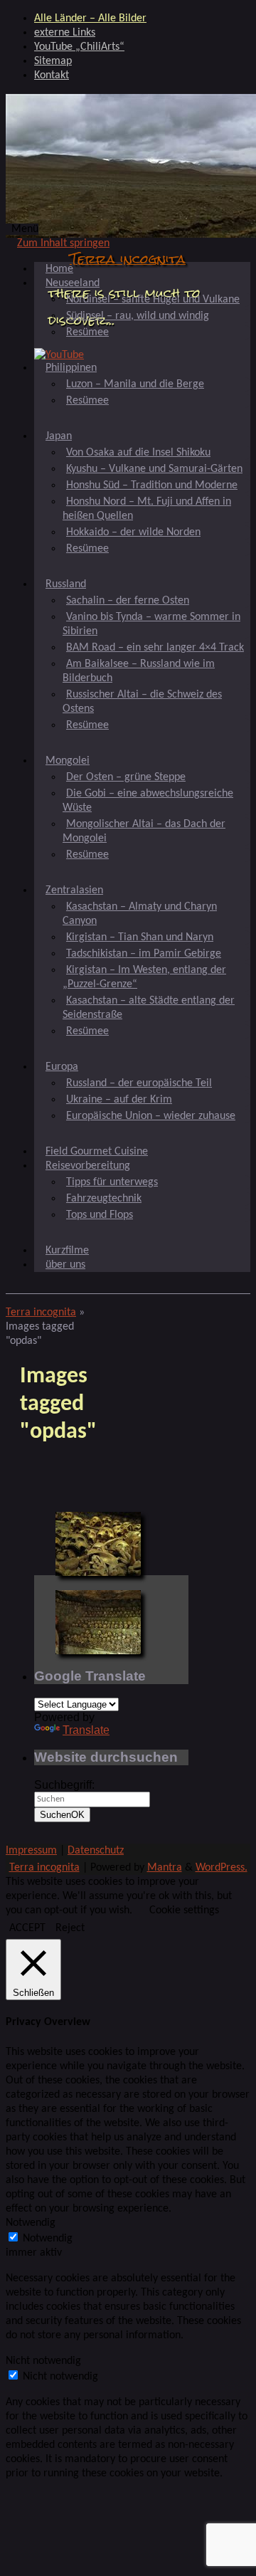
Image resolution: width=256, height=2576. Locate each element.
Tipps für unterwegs (112, 1182)
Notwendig (48, 2239)
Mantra (165, 1868)
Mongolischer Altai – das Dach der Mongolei (144, 831)
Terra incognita (128, 259)
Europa (62, 1067)
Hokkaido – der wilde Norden (133, 532)
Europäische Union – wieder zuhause (151, 1116)
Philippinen (71, 368)
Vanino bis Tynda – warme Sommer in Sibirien (151, 624)
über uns (65, 1265)
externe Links (65, 33)
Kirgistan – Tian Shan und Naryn (140, 937)
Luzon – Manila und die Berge (135, 384)
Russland (66, 584)
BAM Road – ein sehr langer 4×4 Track (155, 648)
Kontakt (52, 75)
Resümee (87, 332)
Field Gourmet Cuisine (97, 1152)
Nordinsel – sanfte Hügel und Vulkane (153, 300)
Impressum (31, 1851)
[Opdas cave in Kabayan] (98, 1544)
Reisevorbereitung (88, 1166)
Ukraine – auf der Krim (119, 1100)
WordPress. (222, 1868)
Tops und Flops (100, 1215)
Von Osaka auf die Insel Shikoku (138, 453)
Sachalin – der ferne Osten (128, 601)
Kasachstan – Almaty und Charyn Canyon (140, 914)
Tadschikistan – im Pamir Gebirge (144, 954)
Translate (86, 1730)
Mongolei (68, 761)
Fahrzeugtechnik (104, 1199)
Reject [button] (70, 1928)
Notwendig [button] (31, 2223)
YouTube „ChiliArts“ (79, 47)
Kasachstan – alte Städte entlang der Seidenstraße (149, 1008)
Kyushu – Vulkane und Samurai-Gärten (154, 469)
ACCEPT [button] (27, 1928)
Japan (59, 436)
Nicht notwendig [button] (43, 2361)
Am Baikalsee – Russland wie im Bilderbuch (139, 671)
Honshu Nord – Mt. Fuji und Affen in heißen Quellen (147, 509)
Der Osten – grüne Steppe (126, 777)
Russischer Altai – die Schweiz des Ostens (142, 702)
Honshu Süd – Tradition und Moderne (152, 485)
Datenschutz (96, 1851)
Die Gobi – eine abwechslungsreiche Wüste (148, 801)
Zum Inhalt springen (63, 243)
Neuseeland (73, 283)
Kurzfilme (67, 1251)
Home (59, 269)
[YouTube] (59, 355)
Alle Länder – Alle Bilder (90, 19)
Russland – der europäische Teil (139, 1083)
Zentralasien (74, 890)
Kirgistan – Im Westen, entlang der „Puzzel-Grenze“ (144, 977)
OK (62, 1815)
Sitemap (53, 61)
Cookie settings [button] (184, 1910)
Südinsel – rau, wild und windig (138, 316)
